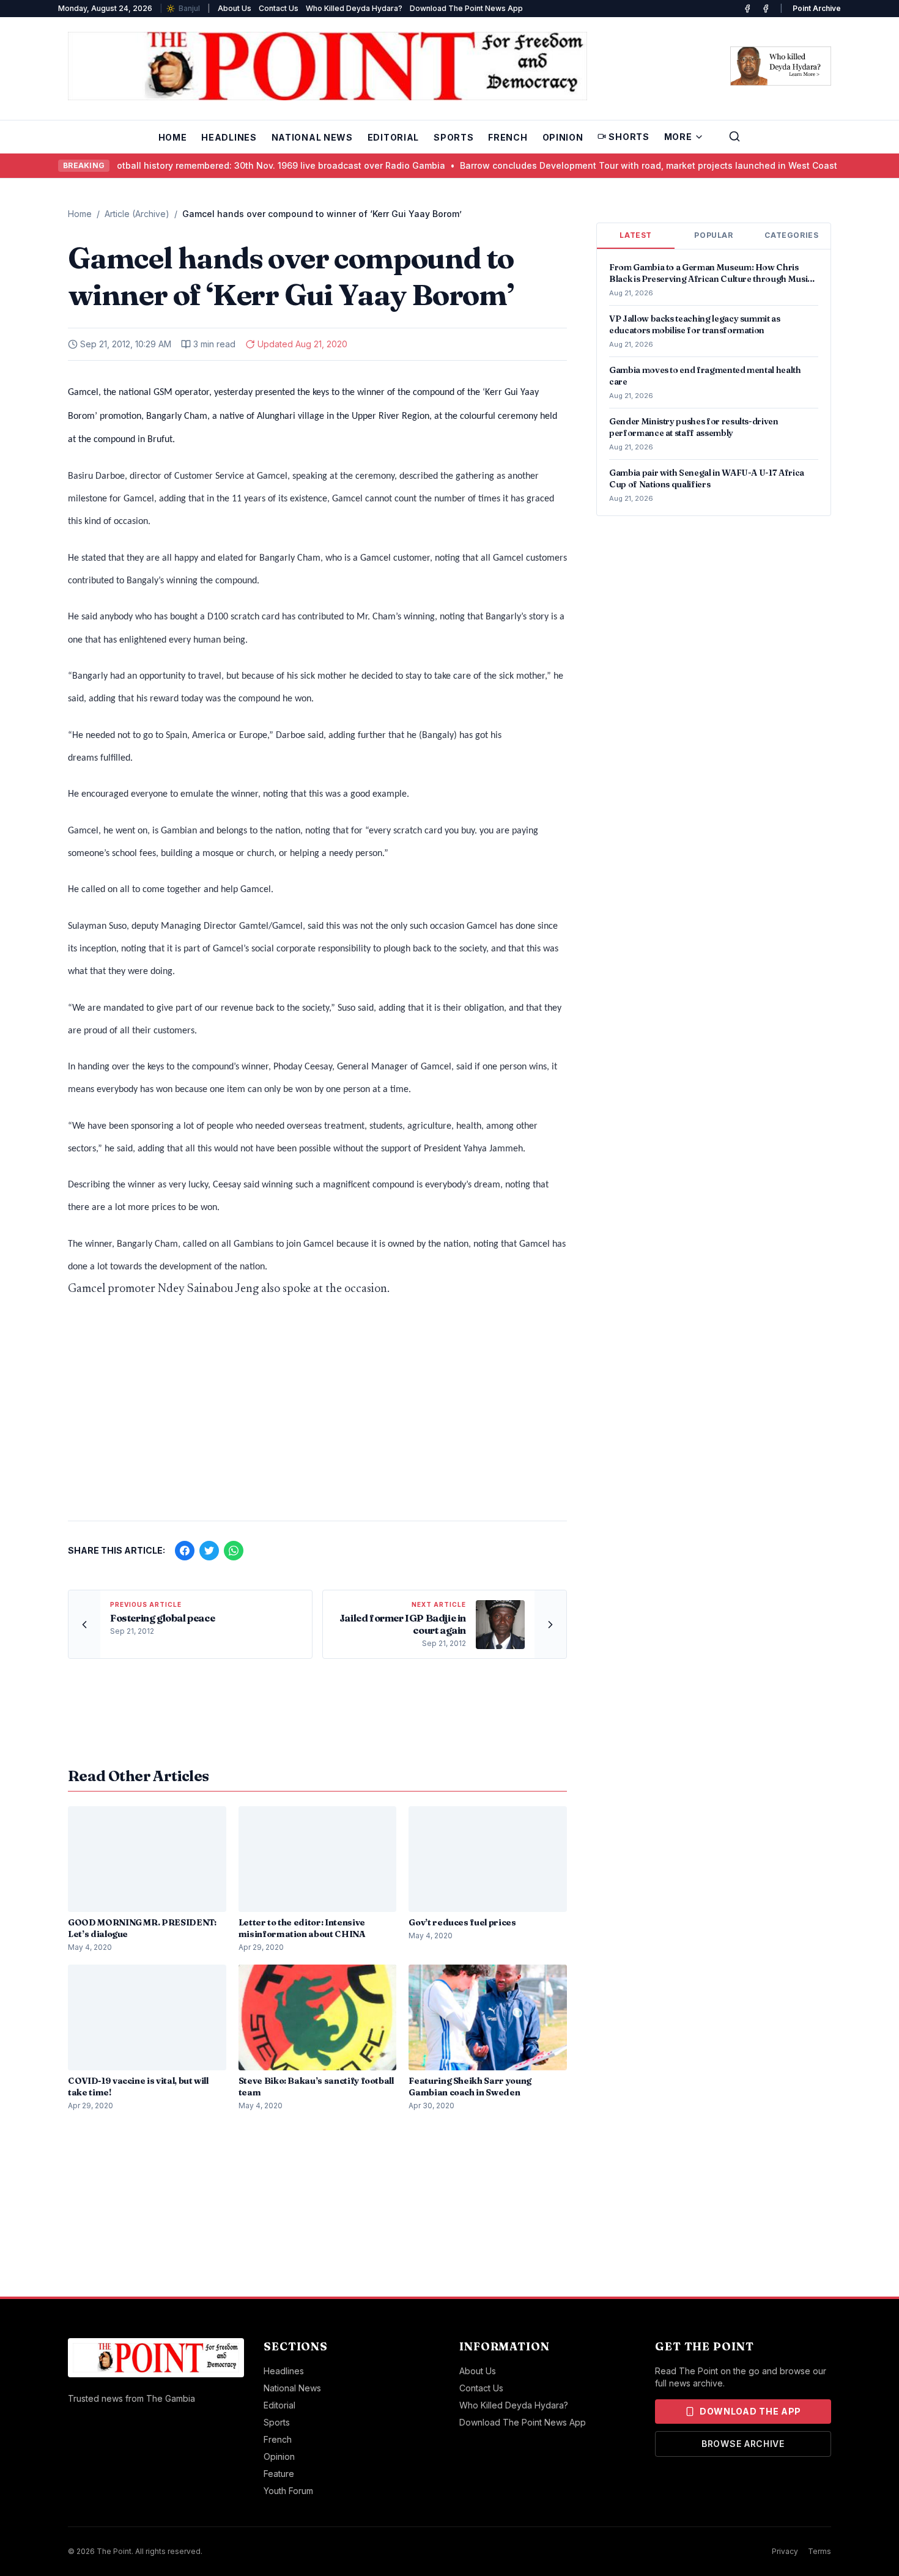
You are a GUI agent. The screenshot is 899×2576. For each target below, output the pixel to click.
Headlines (229, 137)
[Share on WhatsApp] (234, 1551)
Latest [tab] (636, 235)
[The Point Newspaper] (766, 9)
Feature (279, 2474)
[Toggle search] (734, 136)
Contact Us (279, 8)
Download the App (750, 2411)
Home (173, 137)
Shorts (629, 137)
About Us (235, 8)
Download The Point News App (466, 8)
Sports (453, 137)
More (678, 137)
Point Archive (817, 8)
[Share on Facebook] (185, 1551)
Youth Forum (288, 2491)
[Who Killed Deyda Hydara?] (781, 66)
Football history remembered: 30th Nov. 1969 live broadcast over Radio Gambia (237, 165)
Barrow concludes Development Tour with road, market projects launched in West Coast (609, 165)
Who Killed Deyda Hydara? (354, 8)
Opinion (563, 137)
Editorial (393, 137)
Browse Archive (743, 2444)
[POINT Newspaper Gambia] (747, 9)
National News (312, 137)
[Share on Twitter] (209, 1551)
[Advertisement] (317, 1415)
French (508, 137)
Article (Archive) (137, 214)
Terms (819, 2551)
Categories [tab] (791, 235)
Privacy (785, 2551)
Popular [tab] (713, 235)
